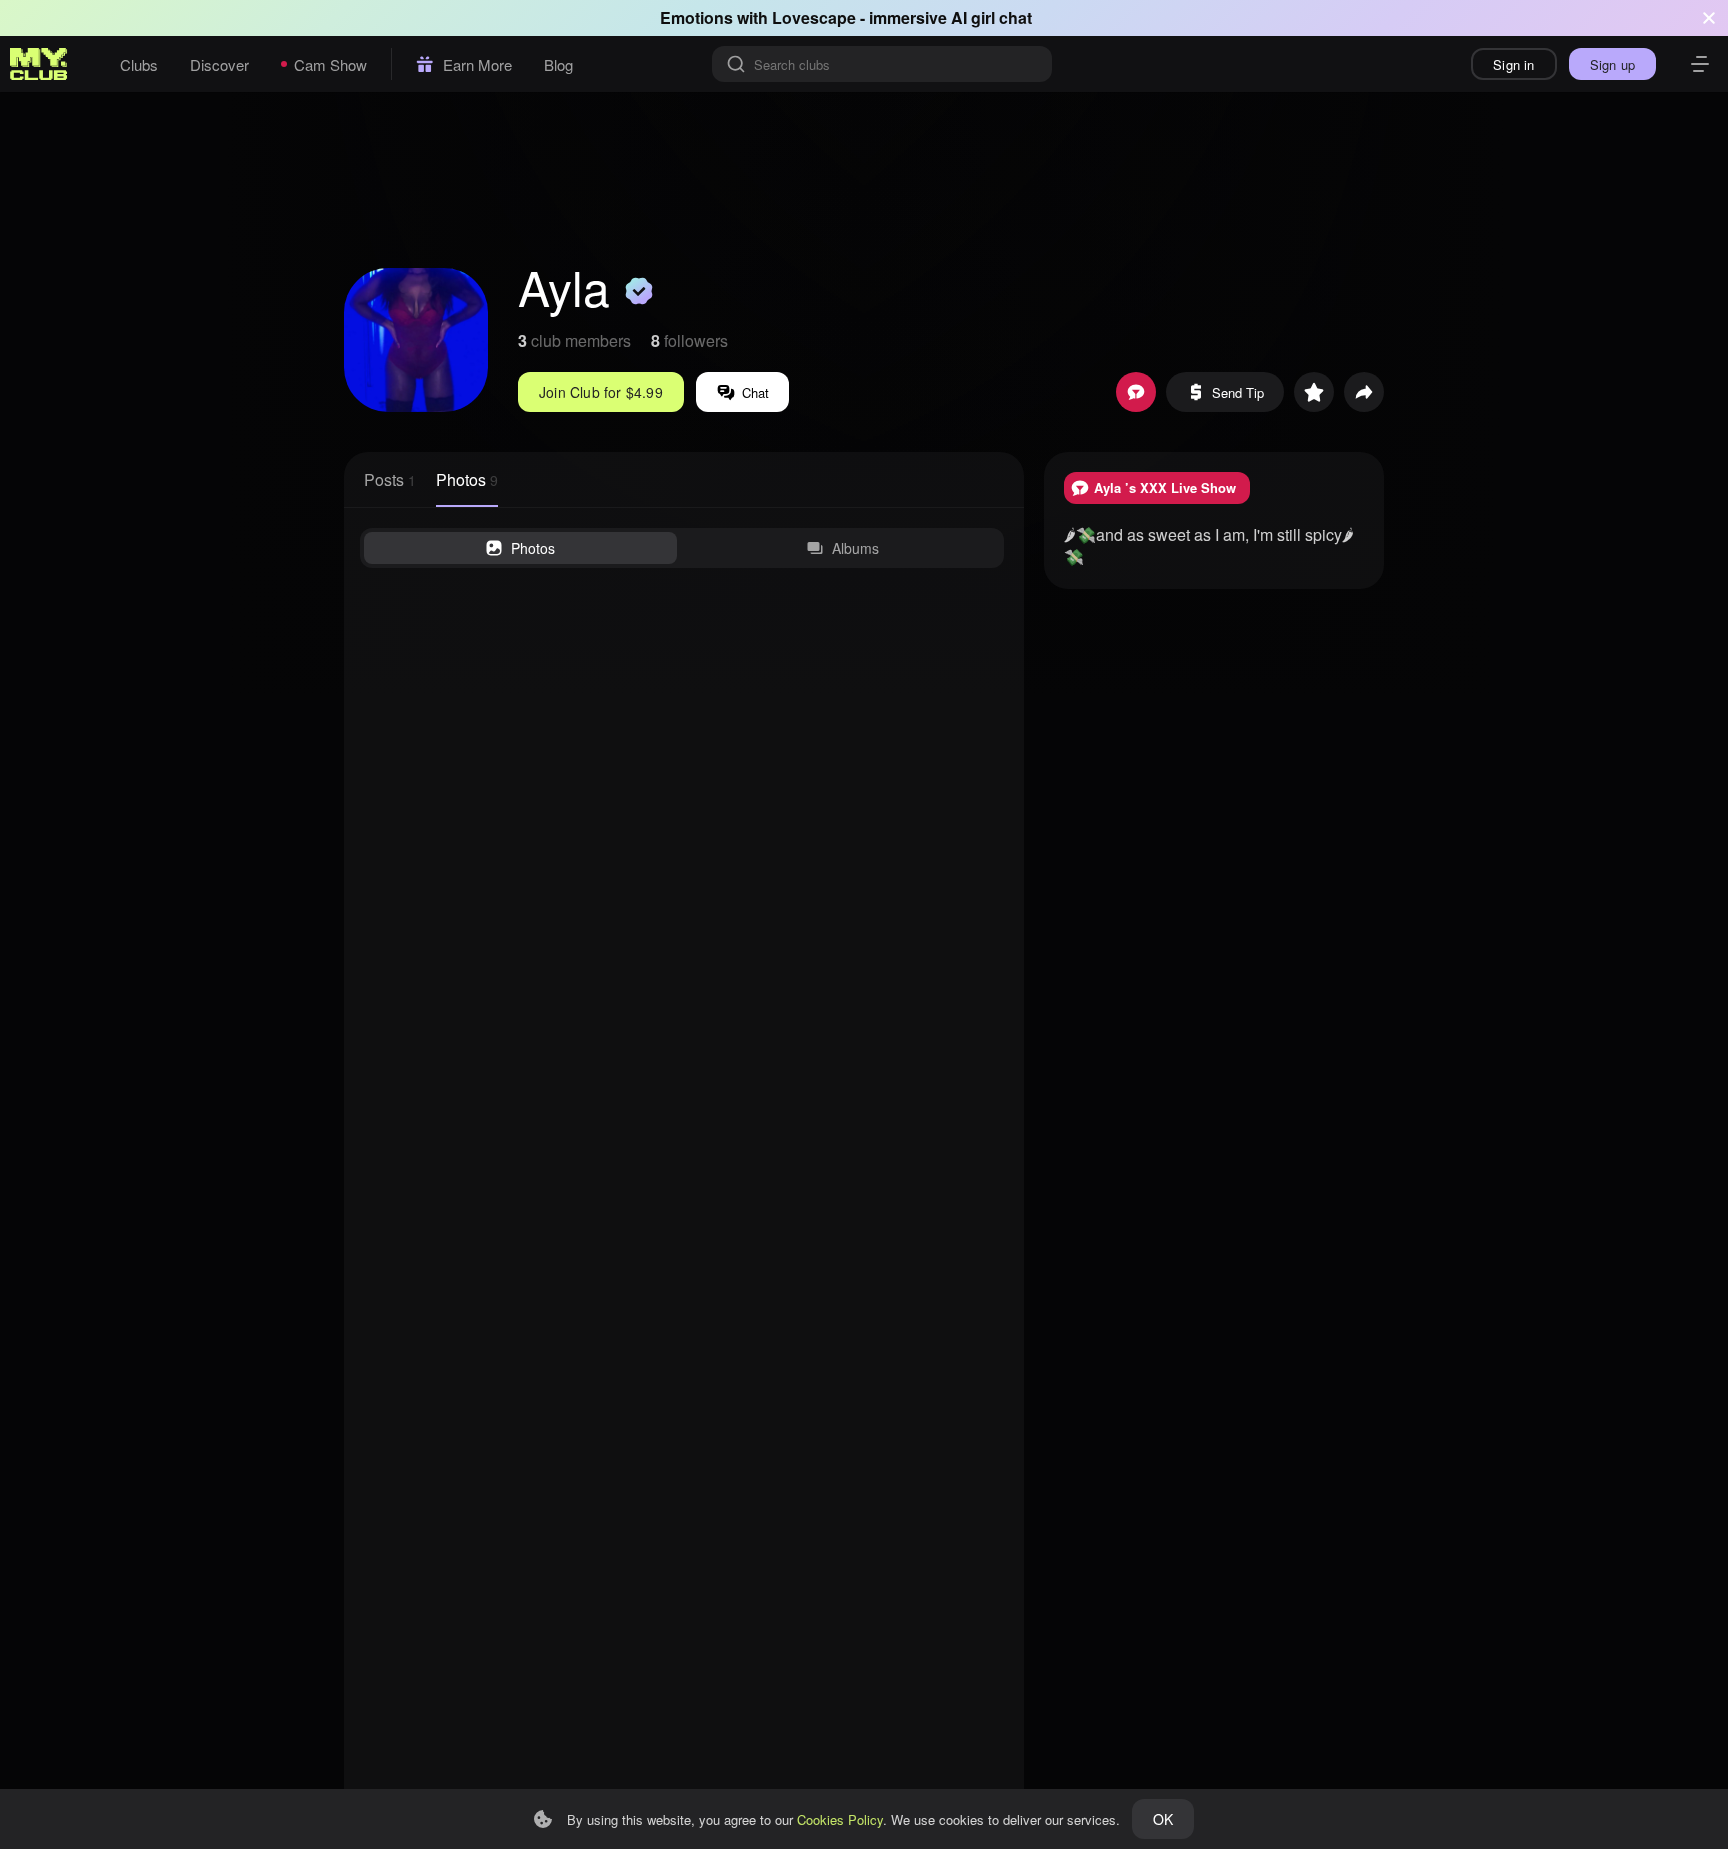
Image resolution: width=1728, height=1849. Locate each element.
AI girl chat (991, 17)
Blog (558, 64)
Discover (219, 64)
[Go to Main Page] (39, 64)
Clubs (139, 64)
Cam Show (330, 64)
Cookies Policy (840, 1819)
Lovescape (814, 17)
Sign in (1513, 64)
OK (1163, 1819)
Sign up (1612, 64)
